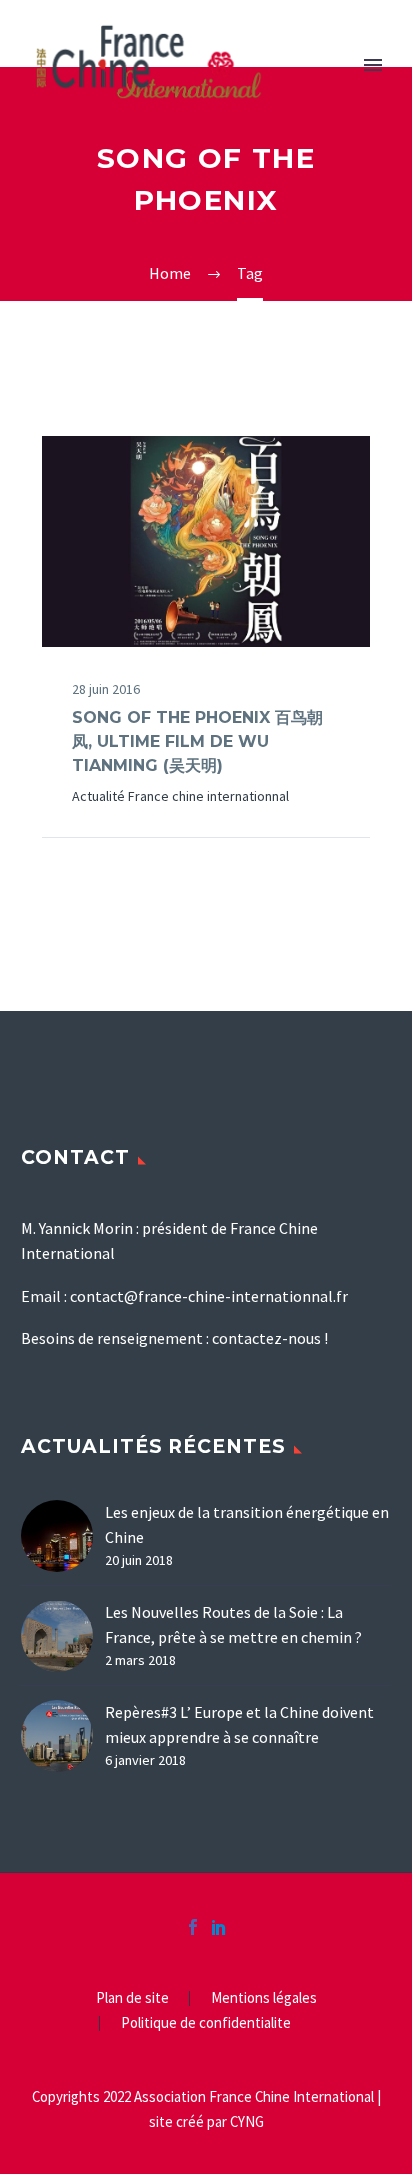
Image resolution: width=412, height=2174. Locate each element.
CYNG (247, 2121)
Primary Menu (373, 65)
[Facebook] (193, 1927)
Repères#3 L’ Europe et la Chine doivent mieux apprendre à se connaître (239, 1724)
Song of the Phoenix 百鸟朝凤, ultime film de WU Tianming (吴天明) (197, 741)
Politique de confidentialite (206, 2023)
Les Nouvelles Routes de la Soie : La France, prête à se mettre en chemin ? (233, 1624)
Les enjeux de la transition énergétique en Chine (247, 1524)
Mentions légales (264, 1998)
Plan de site (132, 1998)
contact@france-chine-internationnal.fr (209, 1296)
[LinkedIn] (219, 1927)
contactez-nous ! (270, 1338)
